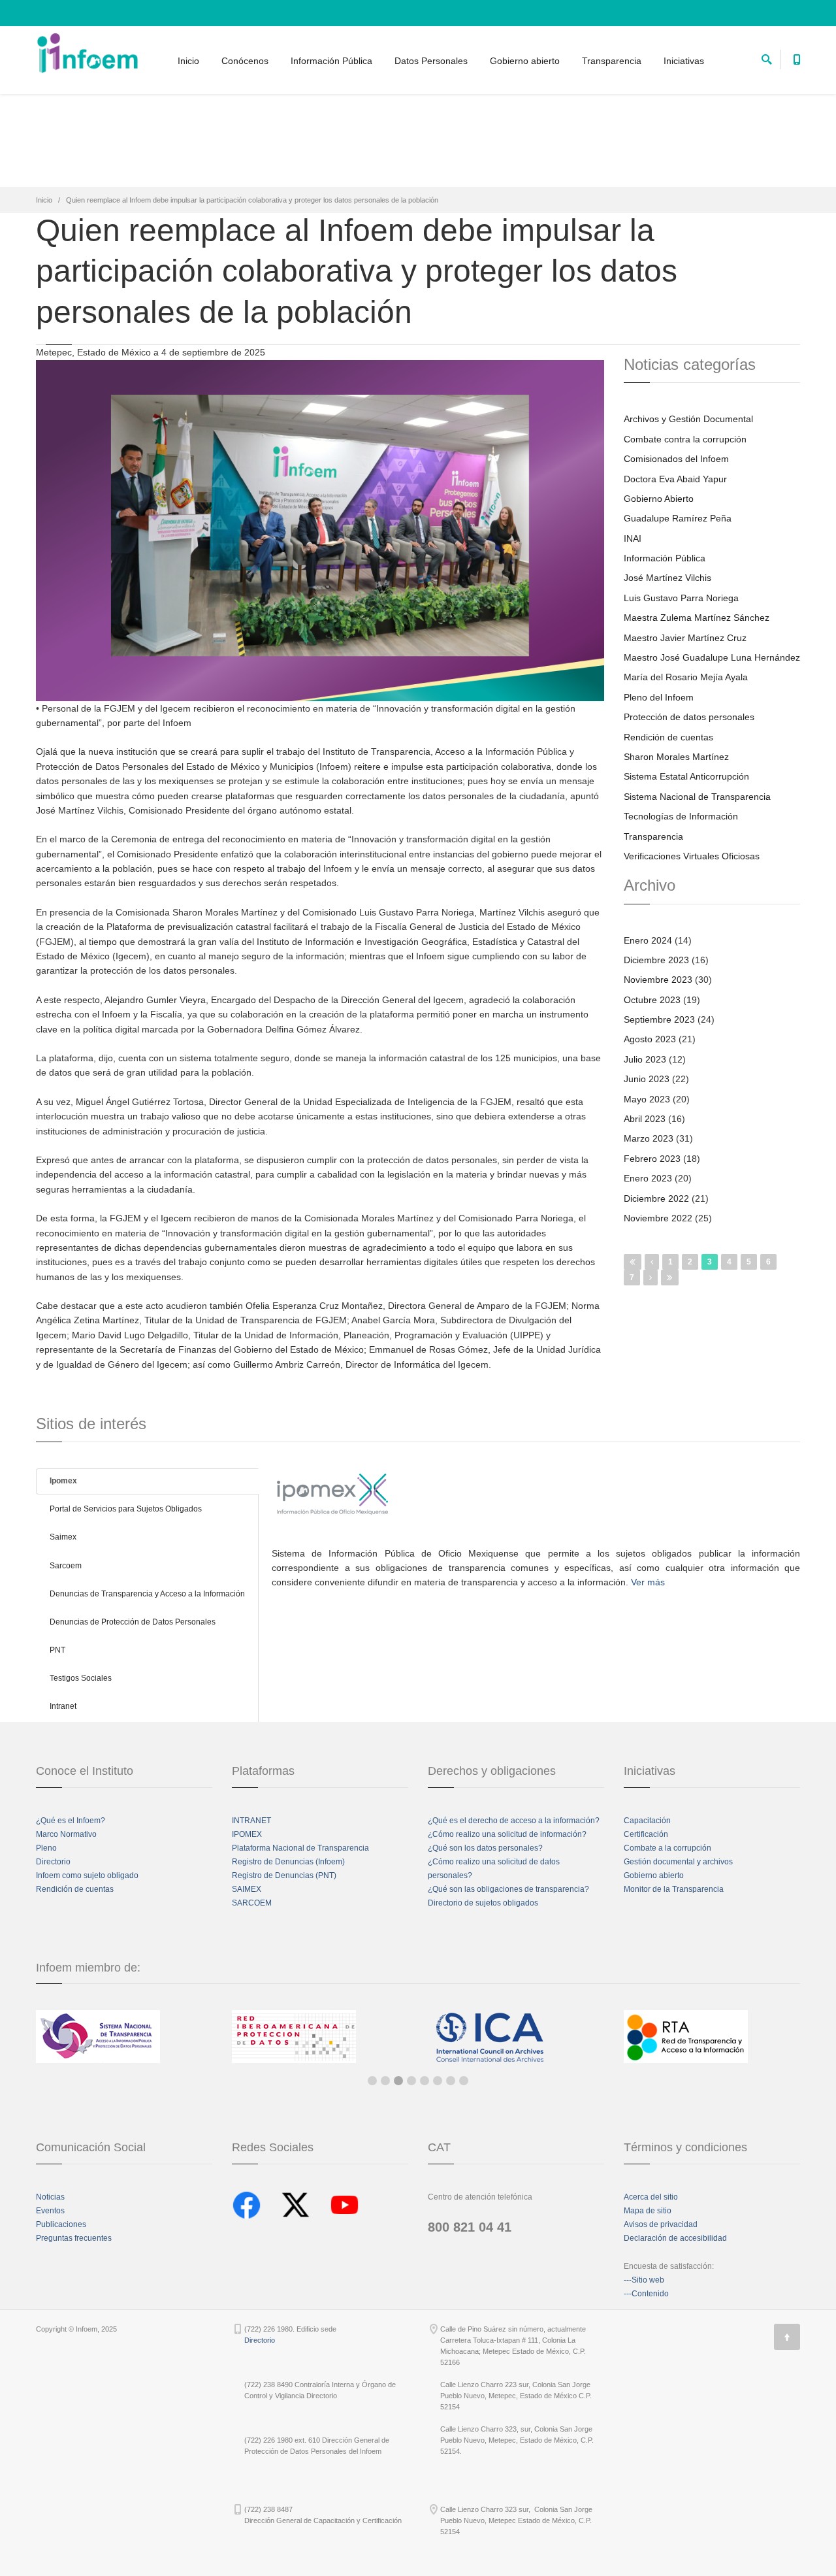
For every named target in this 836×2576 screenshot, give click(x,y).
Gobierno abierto (525, 61)
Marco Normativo (66, 1834)
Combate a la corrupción (667, 1848)
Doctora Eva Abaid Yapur (675, 479)
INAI (633, 538)
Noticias (50, 2197)
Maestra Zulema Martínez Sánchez (697, 618)
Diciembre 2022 (656, 1198)
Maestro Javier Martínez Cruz (685, 638)
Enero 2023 (648, 1178)
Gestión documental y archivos (678, 1862)
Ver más (648, 1582)
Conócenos (245, 61)
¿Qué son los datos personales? (485, 1848)
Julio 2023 (645, 1059)
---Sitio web (644, 2280)
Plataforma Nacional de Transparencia (300, 1848)
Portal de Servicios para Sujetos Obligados (126, 1509)
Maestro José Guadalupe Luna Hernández (712, 657)
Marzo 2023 (649, 1138)
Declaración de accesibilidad (675, 2238)
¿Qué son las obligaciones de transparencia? (508, 1889)
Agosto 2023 (650, 1039)
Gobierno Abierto (659, 499)
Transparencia (612, 61)
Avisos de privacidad (661, 2224)
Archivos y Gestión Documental (688, 419)
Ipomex (63, 1481)
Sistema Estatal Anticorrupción (686, 776)
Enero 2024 (648, 940)
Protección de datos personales (689, 717)
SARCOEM (252, 1903)
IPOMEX (247, 1834)
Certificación (646, 1834)
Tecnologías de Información (681, 816)
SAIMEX (247, 1889)
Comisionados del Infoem (676, 459)
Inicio (188, 61)
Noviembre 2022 (658, 1218)
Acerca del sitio (651, 2197)
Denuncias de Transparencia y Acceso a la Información (147, 1594)
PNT (57, 1650)
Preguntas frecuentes (74, 2238)
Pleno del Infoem (659, 697)
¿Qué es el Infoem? (71, 1821)
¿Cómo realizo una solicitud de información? (507, 1834)
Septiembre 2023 (659, 1019)
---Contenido (646, 2294)
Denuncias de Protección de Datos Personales (133, 1622)
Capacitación (647, 1821)
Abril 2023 (645, 1119)
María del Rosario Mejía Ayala (686, 677)
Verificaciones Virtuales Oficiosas (692, 856)
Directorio (53, 1862)
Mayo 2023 (647, 1099)
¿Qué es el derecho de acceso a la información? (514, 1821)
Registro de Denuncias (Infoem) (288, 1862)
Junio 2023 (647, 1079)
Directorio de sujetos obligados (483, 1903)
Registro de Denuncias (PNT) (284, 1875)
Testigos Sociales (81, 1678)
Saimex (63, 1537)
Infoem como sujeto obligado (87, 1875)
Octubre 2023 (652, 1000)
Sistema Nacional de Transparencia (697, 797)
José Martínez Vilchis (667, 578)
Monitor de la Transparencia (674, 1889)
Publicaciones (61, 2224)
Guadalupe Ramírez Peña (678, 518)
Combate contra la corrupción (685, 439)
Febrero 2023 (652, 1159)
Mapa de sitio (648, 2211)
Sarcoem (66, 1566)
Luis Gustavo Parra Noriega (681, 598)
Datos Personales (431, 61)
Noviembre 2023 (658, 980)
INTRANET (251, 1821)
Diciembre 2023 (656, 960)
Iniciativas (684, 61)
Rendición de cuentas (668, 737)
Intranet (63, 1706)
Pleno (46, 1848)
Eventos (50, 2211)
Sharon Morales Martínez (676, 757)
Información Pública (331, 61)
